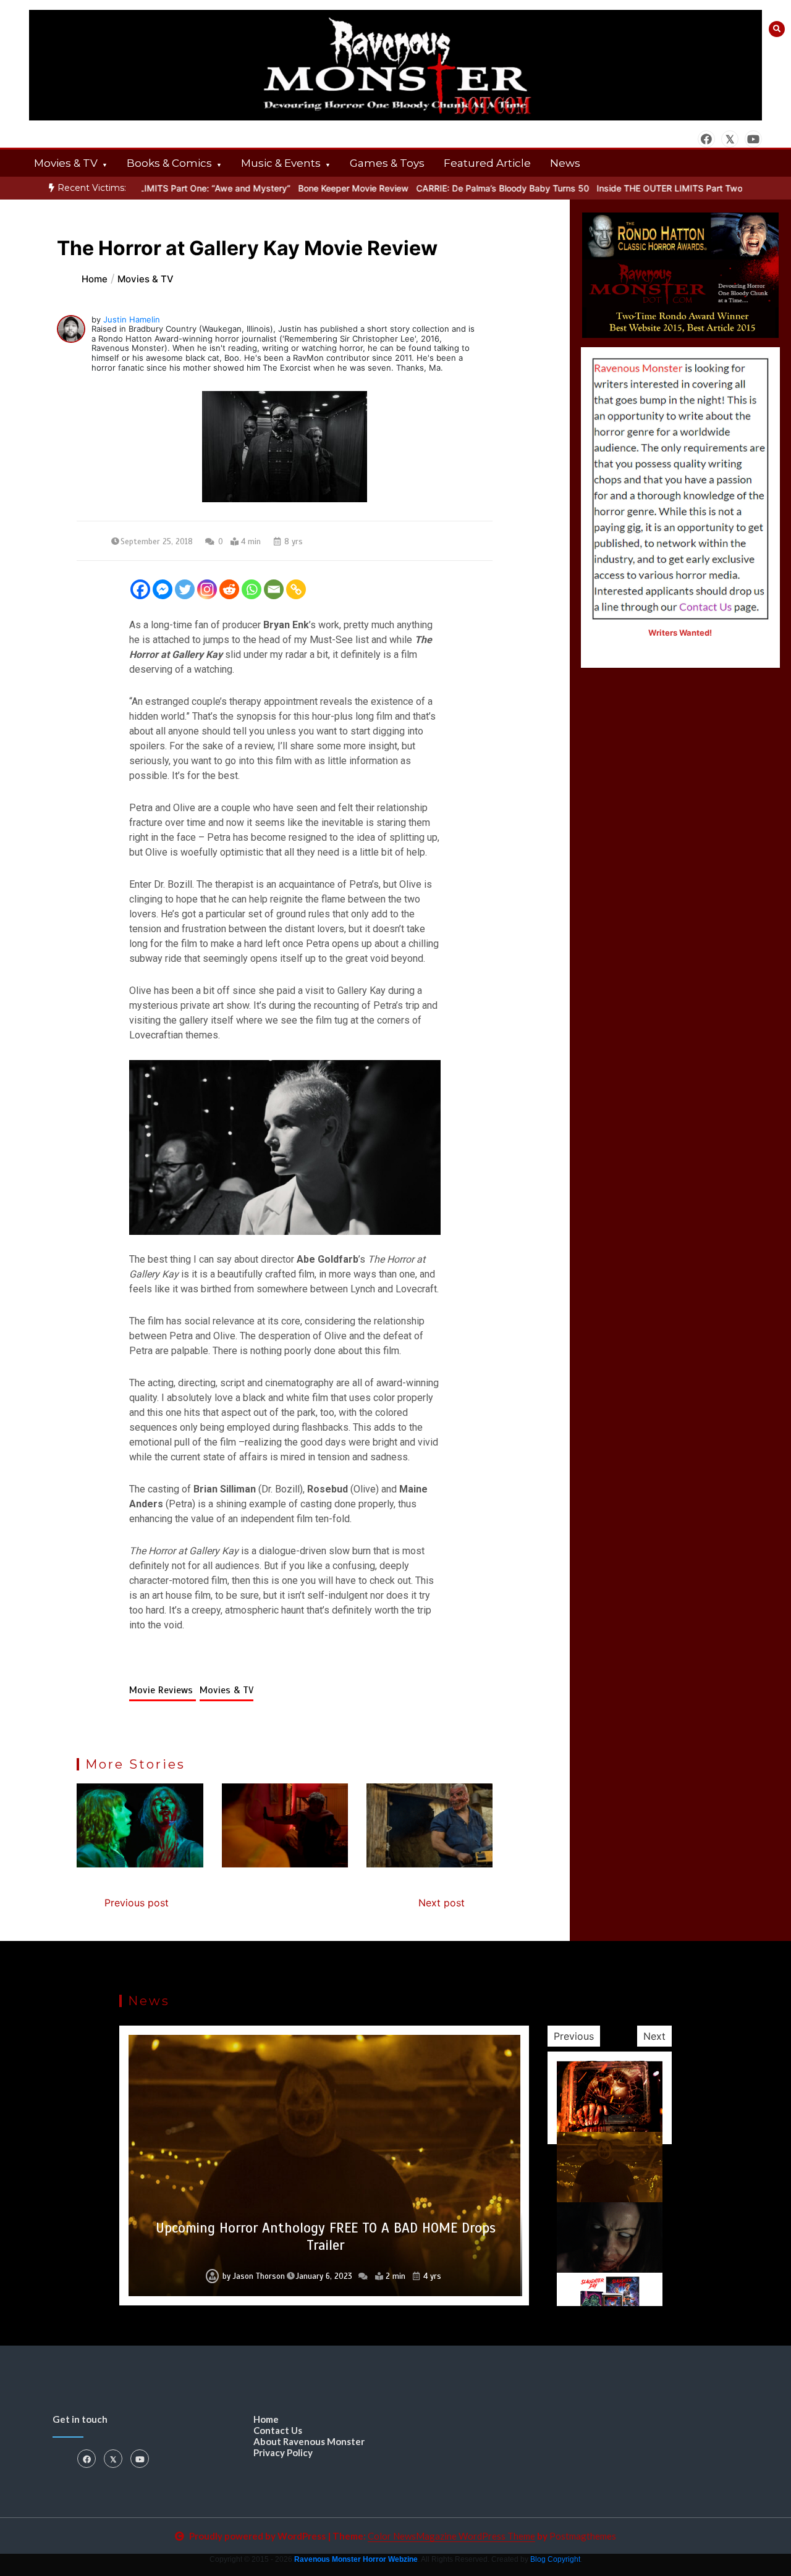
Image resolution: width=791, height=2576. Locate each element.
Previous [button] (574, 2036)
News (565, 163)
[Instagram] (207, 589)
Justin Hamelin (132, 319)
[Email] (274, 589)
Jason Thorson (253, 2276)
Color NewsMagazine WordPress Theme (451, 2536)
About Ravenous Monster (309, 2441)
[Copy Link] (296, 589)
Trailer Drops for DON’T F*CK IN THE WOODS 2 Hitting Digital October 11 (325, 2237)
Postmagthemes (583, 2536)
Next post (442, 1903)
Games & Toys (387, 163)
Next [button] (654, 2036)
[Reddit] (229, 589)
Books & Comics (169, 163)
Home (266, 2419)
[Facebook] (140, 589)
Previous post (137, 1903)
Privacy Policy (283, 2452)
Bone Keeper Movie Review (313, 188)
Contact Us (278, 2430)
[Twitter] (185, 589)
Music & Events (281, 163)
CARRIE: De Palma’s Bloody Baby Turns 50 (462, 188)
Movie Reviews (163, 1690)
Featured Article (487, 163)
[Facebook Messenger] (163, 589)
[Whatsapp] (252, 589)
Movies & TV (66, 163)
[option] (313, 188)
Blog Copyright (555, 2559)
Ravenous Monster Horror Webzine (356, 2559)
